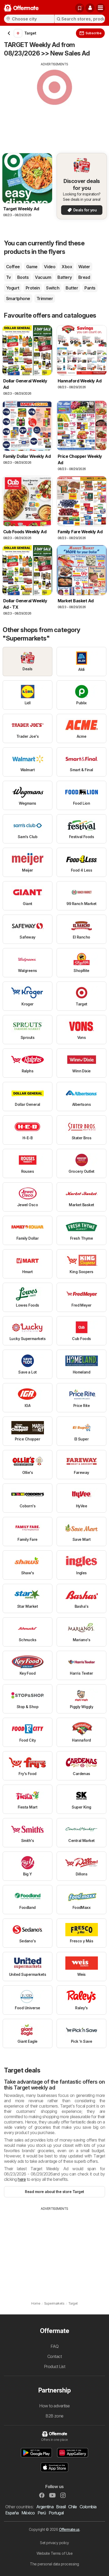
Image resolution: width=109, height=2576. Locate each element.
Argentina (45, 2507)
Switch (53, 288)
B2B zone (54, 2416)
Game (32, 267)
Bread (84, 277)
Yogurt (13, 288)
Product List (55, 2366)
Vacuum (43, 277)
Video (50, 267)
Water (84, 267)
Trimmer (45, 298)
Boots (23, 277)
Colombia (88, 2507)
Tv (8, 277)
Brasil (61, 2507)
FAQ (54, 2346)
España (12, 2513)
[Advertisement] (54, 104)
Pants (90, 288)
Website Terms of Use (55, 2553)
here (22, 2179)
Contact (54, 2356)
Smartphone (18, 298)
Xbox (67, 267)
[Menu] (101, 8)
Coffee (13, 267)
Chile (72, 2507)
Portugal (56, 2513)
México (28, 2513)
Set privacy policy (54, 2543)
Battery (65, 277)
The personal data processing (54, 2564)
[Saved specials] (80, 8)
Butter (72, 288)
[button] (90, 8)
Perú (42, 2513)
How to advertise (54, 2406)
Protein (33, 288)
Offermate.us (69, 2529)
